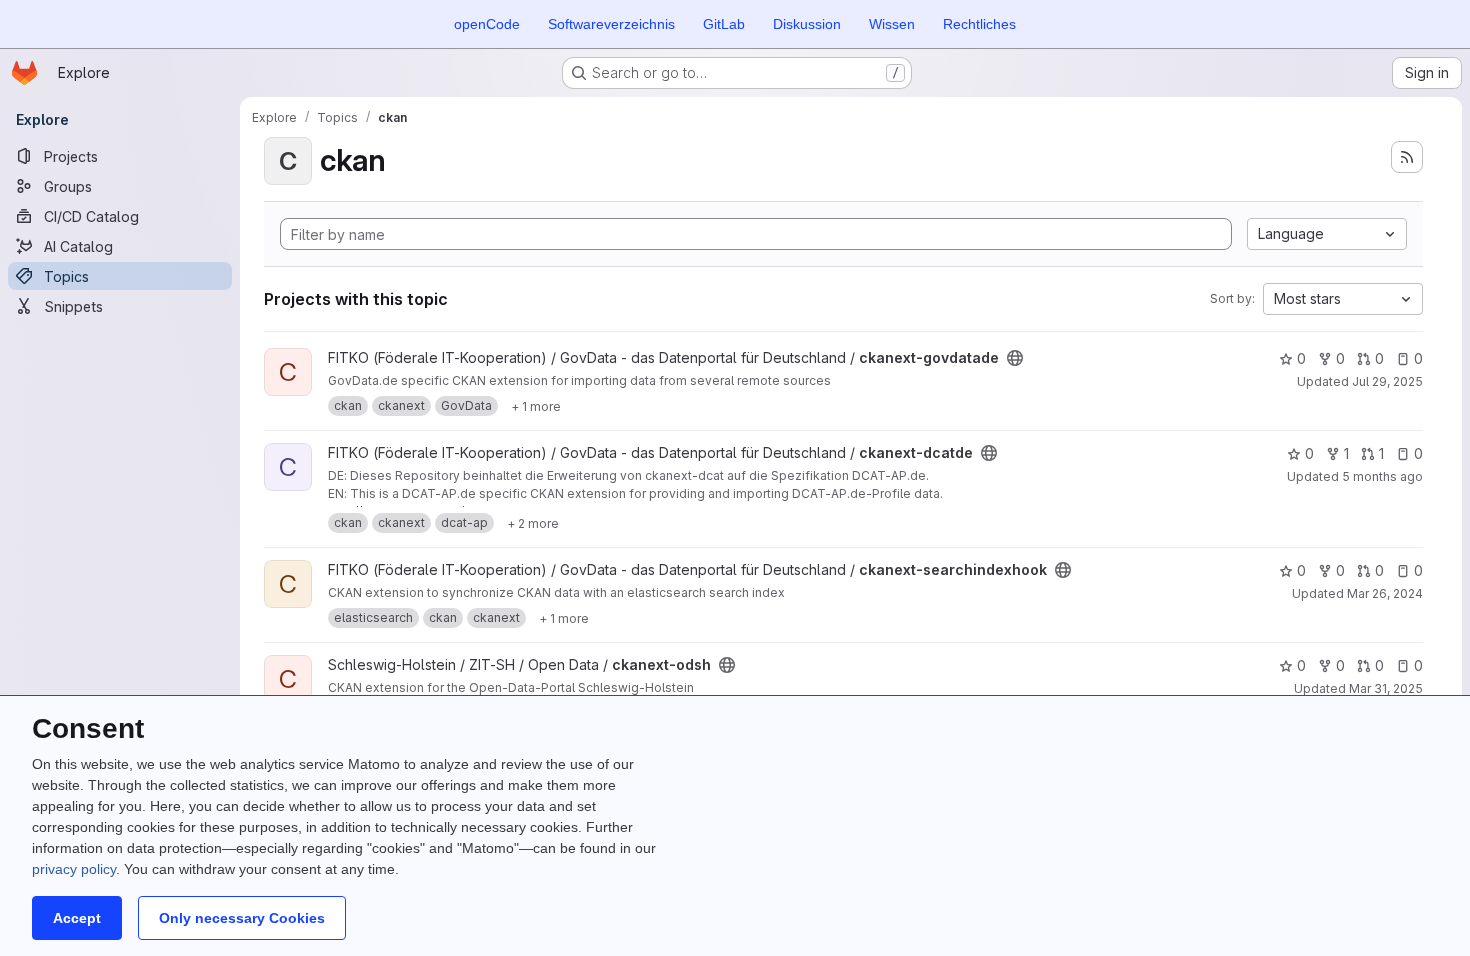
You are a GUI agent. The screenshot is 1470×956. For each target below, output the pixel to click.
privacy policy (74, 869)
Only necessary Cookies (242, 918)
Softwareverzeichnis (611, 24)
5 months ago (1382, 476)
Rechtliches (979, 24)
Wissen (892, 24)
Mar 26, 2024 (1385, 593)
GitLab (724, 24)
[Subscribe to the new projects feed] (1407, 157)
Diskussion (807, 24)
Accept (77, 918)
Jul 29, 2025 (1387, 381)
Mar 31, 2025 (1386, 688)
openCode (487, 24)
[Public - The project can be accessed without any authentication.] (1015, 358)
